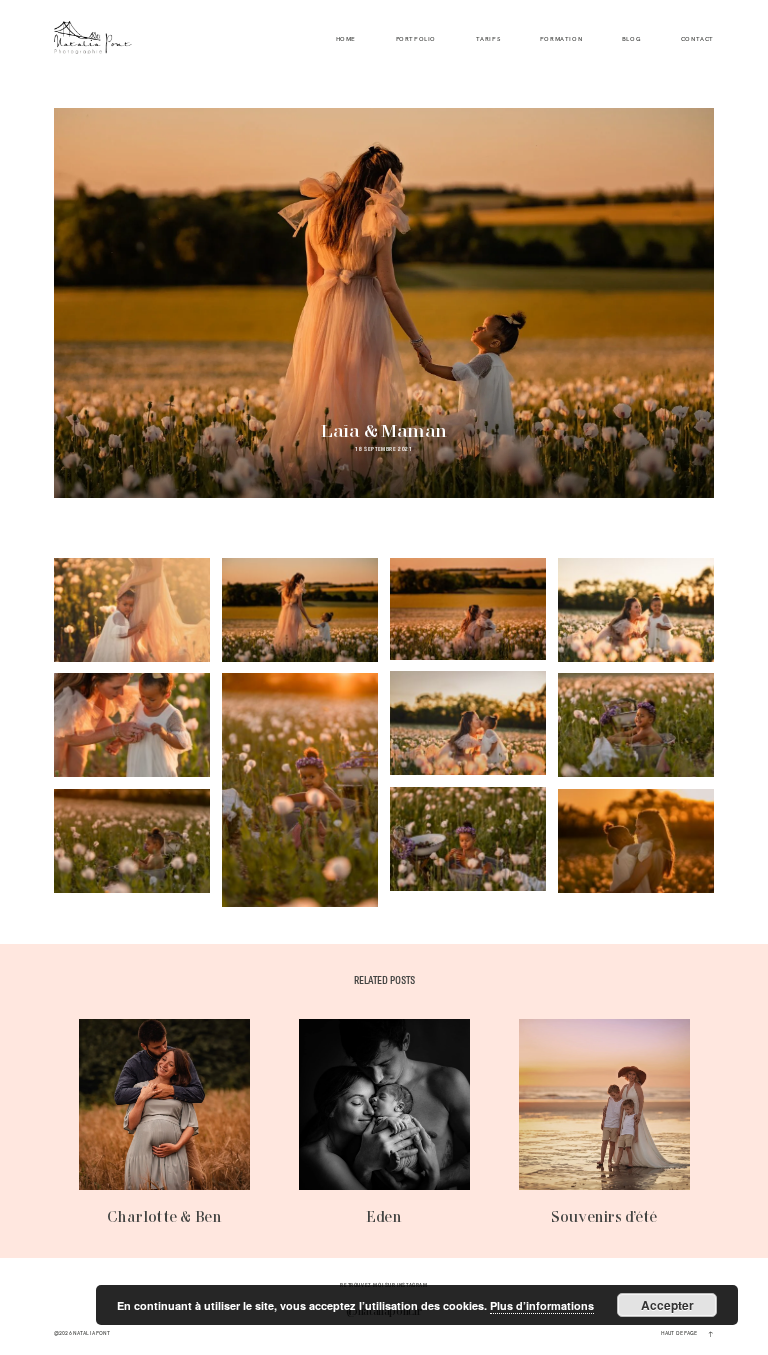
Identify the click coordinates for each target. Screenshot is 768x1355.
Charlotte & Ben (164, 1123)
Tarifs (488, 39)
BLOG (631, 39)
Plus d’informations (542, 1305)
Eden (384, 1123)
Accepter (667, 1305)
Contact (697, 39)
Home (346, 39)
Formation (561, 39)
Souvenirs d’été (604, 1123)
